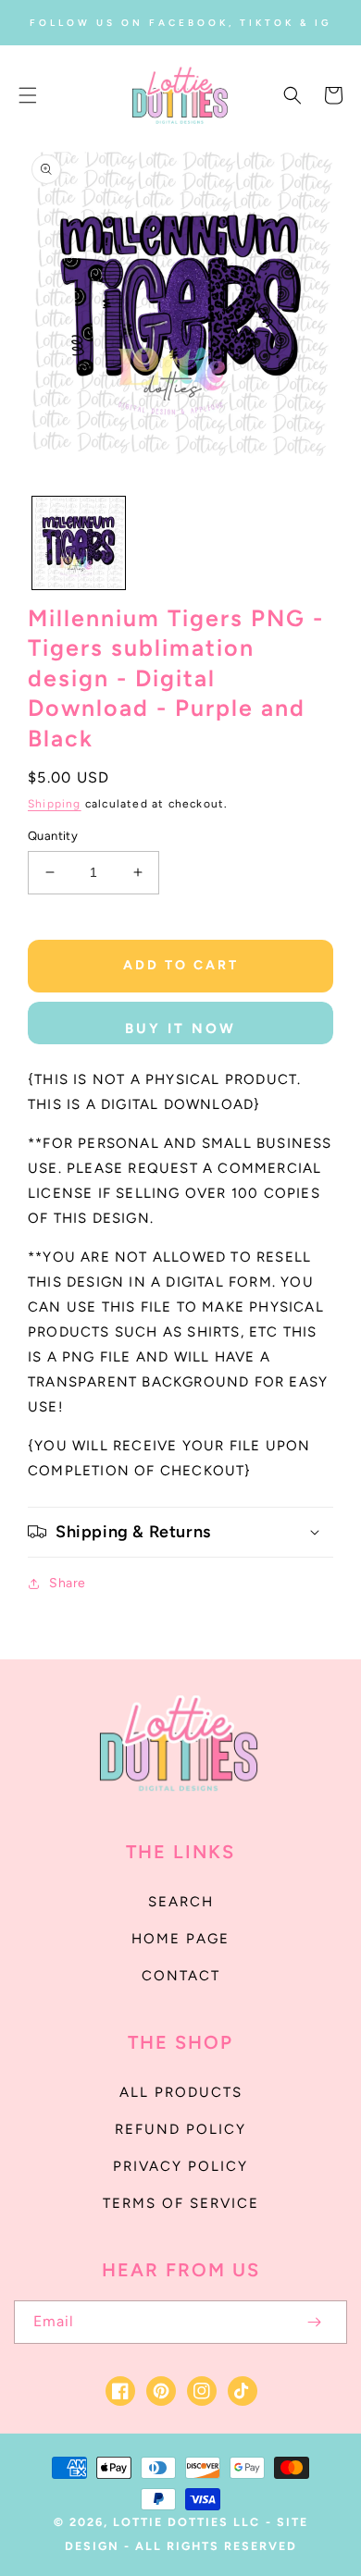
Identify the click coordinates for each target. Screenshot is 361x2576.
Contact (181, 1976)
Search (181, 1902)
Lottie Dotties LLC (187, 2522)
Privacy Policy (180, 2166)
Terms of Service (181, 2203)
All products (181, 2092)
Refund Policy (180, 2129)
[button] (28, 95)
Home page (180, 1939)
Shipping (55, 804)
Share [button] (68, 1583)
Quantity (53, 836)
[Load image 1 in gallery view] (79, 543)
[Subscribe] (314, 2322)
